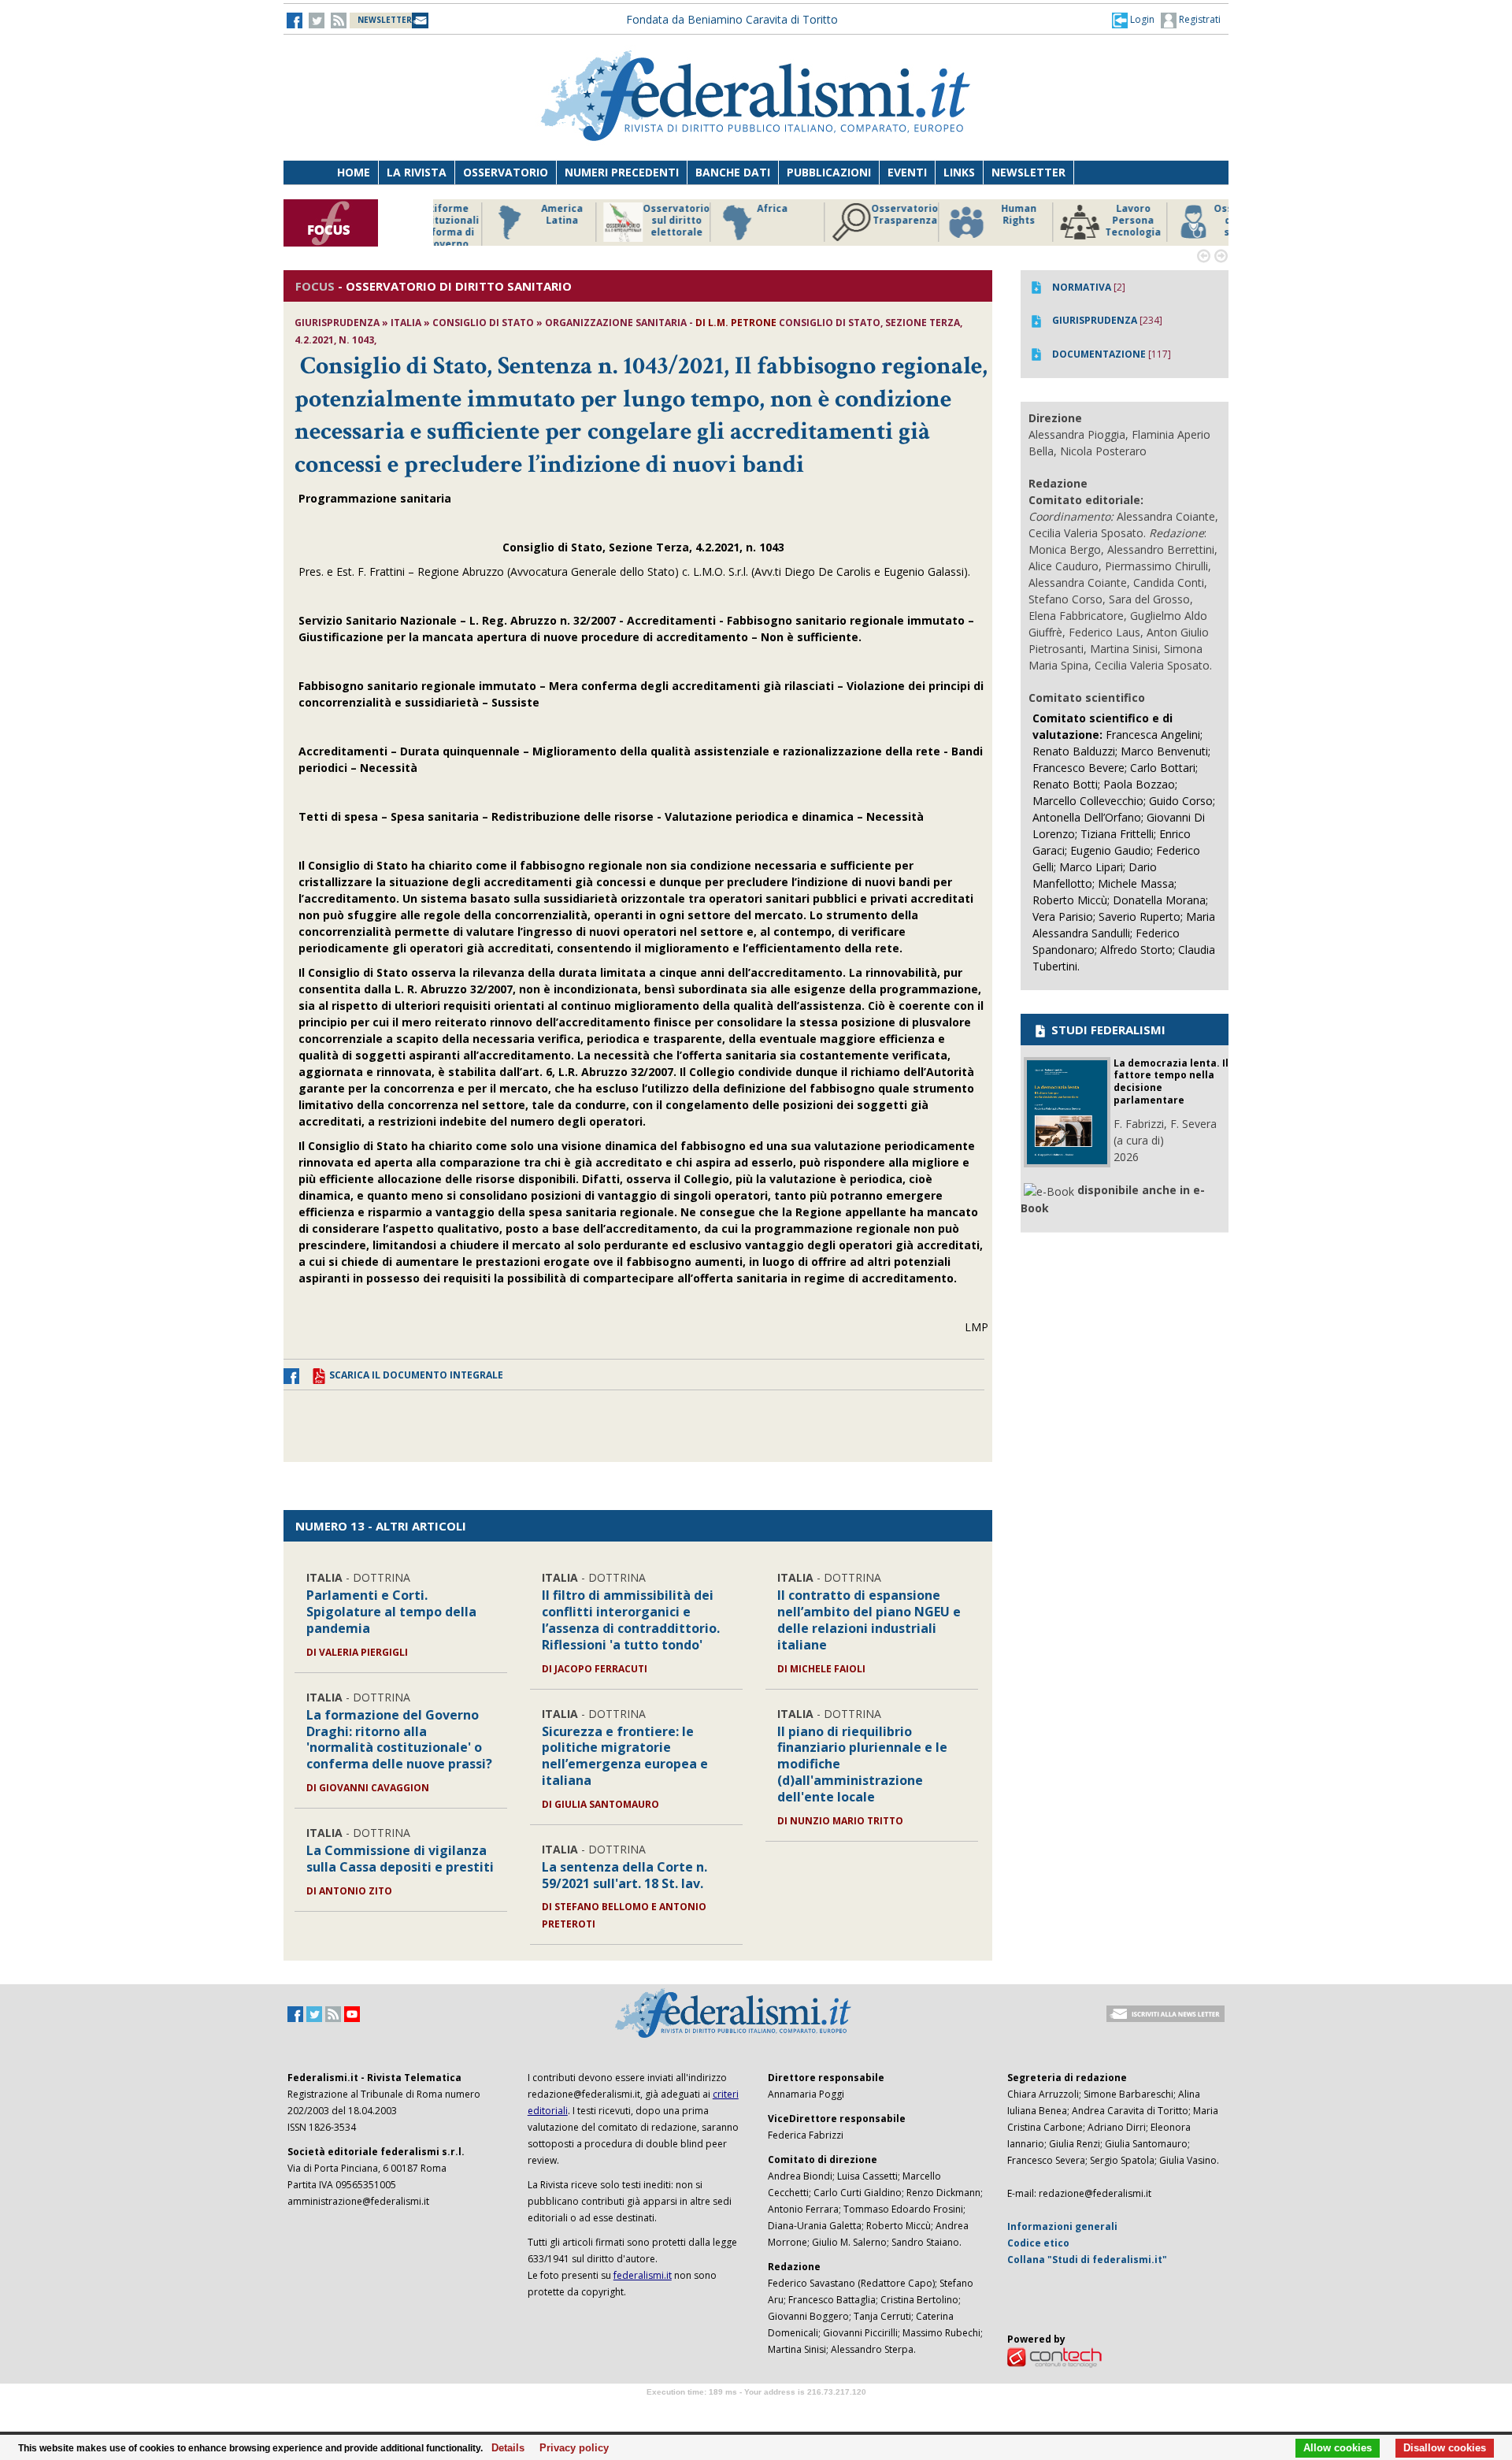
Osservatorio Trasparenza (850, 215)
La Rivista (417, 172)
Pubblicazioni (829, 172)
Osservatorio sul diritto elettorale (622, 221)
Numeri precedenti (622, 172)
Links (959, 172)
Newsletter (1028, 172)
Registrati (1199, 19)
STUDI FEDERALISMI (1107, 1030)
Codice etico (1038, 2243)
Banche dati (733, 172)
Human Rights (964, 215)
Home (354, 172)
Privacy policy (570, 2448)
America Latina (508, 215)
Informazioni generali (1062, 2226)
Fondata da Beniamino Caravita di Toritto (732, 19)
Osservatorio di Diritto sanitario (1193, 221)
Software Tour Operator (756, 2410)
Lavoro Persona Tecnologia (1078, 221)
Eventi (907, 172)
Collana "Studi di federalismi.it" (1087, 2260)
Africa (718, 209)
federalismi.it (643, 2275)
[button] (1133, 20)
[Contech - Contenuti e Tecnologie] (1054, 2357)
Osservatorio (506, 172)
